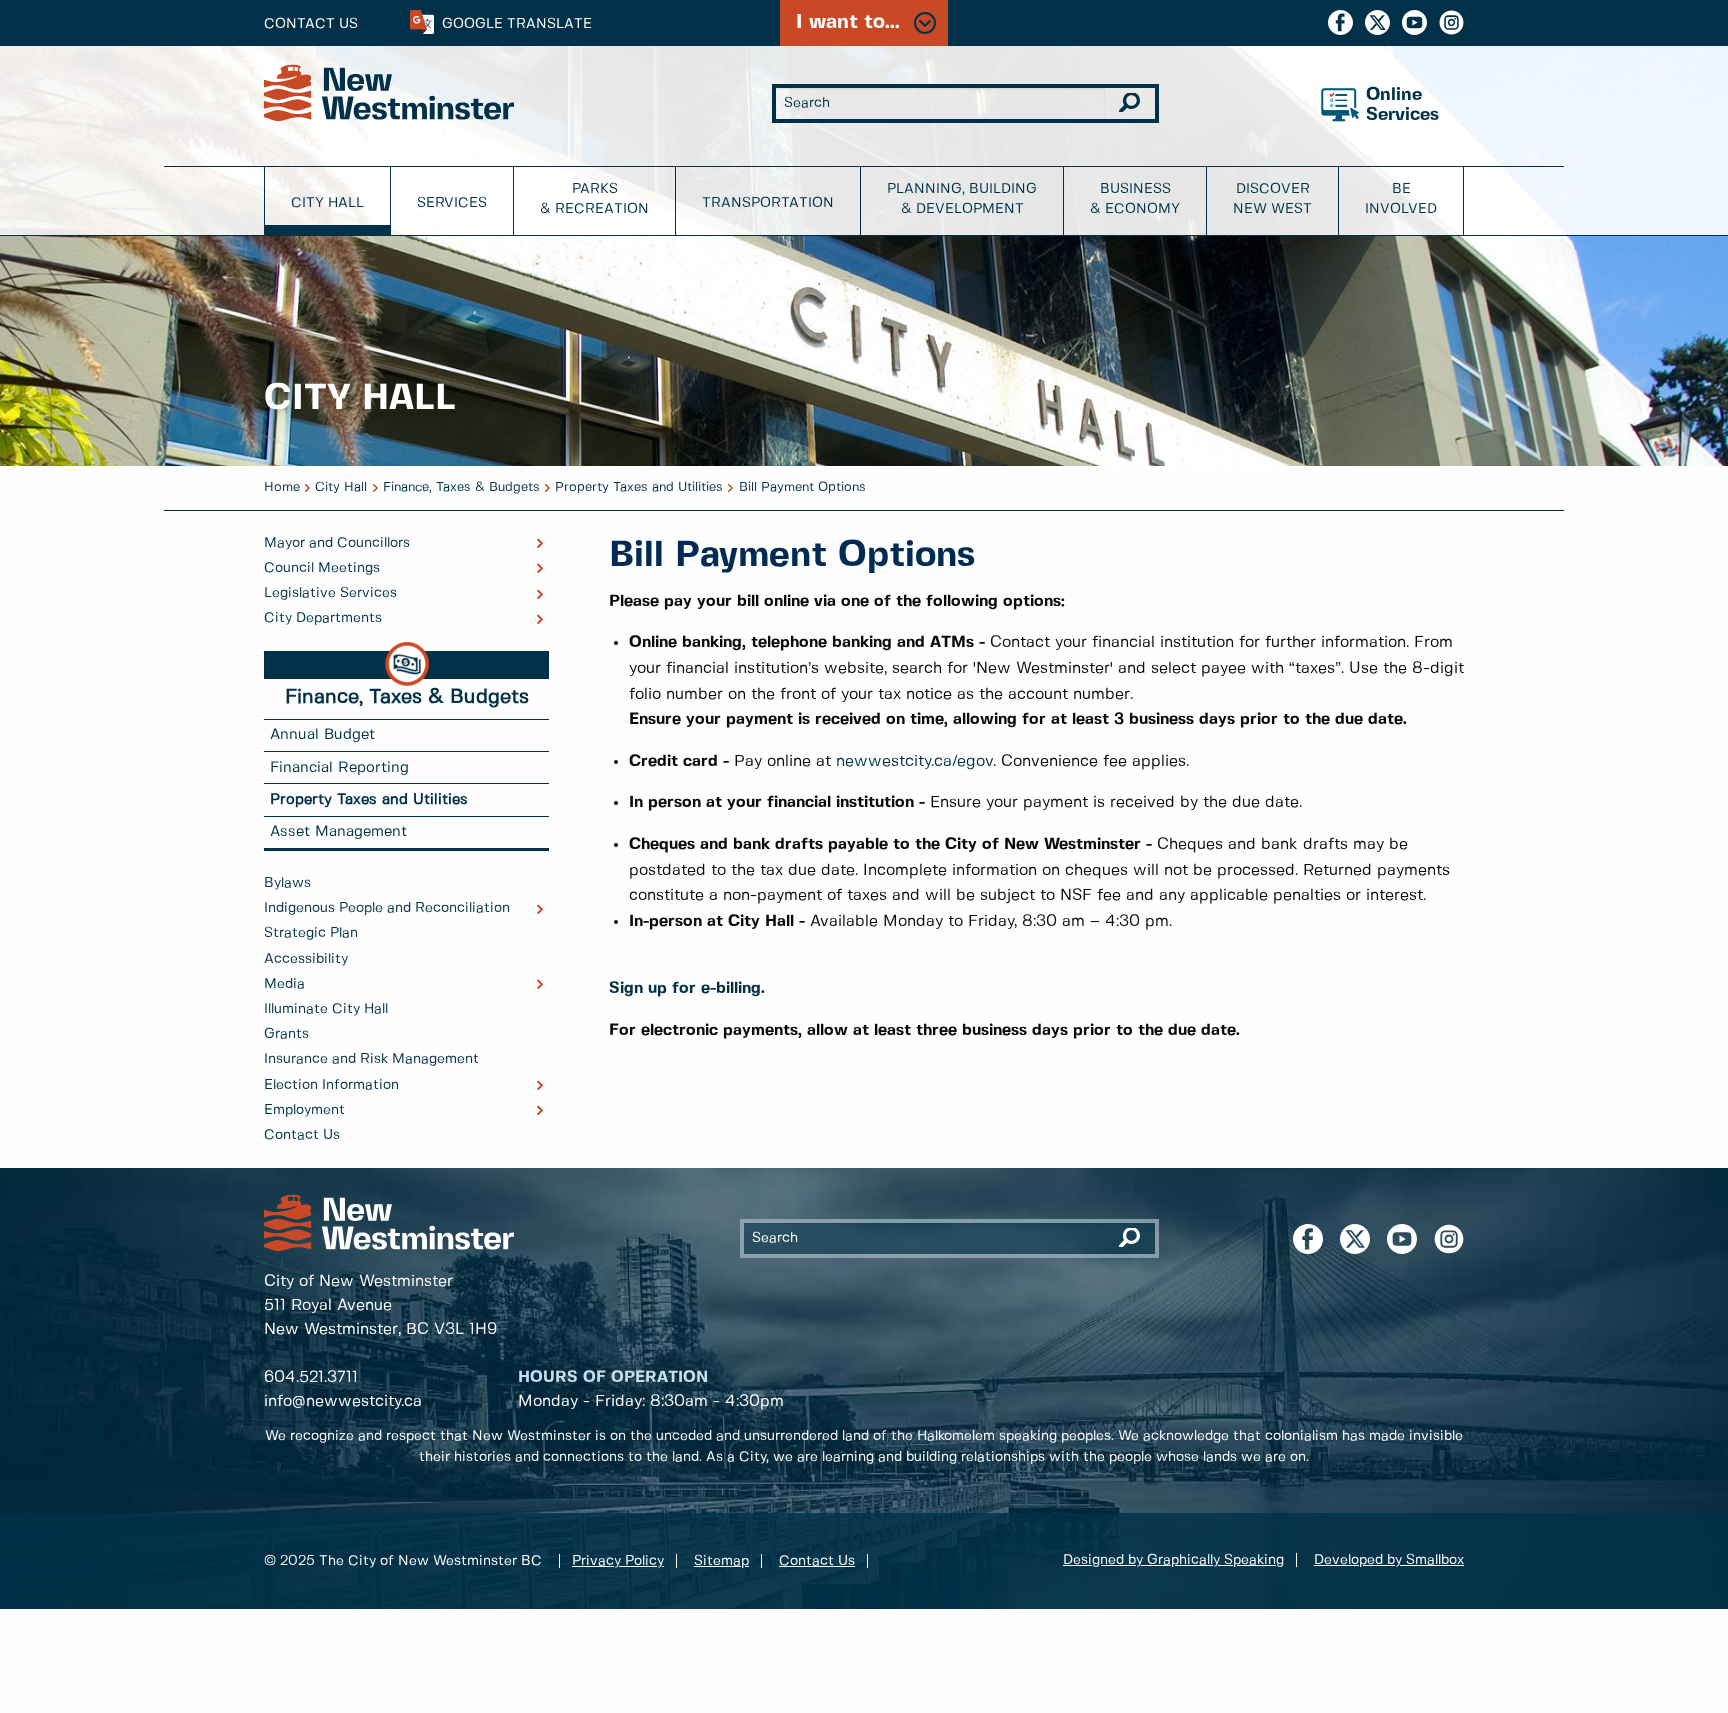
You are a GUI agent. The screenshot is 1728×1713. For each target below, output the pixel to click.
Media (284, 984)
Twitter (1377, 22)
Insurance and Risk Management (371, 1059)
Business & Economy (1135, 199)
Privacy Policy (618, 1561)
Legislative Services (330, 593)
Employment (304, 1110)
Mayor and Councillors (337, 543)
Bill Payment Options (802, 487)
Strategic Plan (311, 933)
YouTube (1414, 22)
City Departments (323, 618)
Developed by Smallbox (1389, 1560)
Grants (286, 1034)
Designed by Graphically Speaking (1173, 1560)
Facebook (1340, 22)
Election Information (331, 1085)
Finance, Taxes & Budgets (461, 487)
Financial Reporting (339, 768)
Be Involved (1401, 199)
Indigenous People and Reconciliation (387, 908)
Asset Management (338, 832)
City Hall (327, 203)
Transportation (768, 203)
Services (452, 203)
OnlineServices (1402, 105)
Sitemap (721, 1561)
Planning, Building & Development (962, 199)
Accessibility (306, 959)
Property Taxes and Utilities (639, 487)
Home (282, 487)
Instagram (1451, 22)
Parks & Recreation (594, 199)
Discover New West (1272, 199)
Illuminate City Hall (326, 1009)
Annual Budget (322, 735)
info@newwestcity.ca (343, 1401)
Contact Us (311, 24)
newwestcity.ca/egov (914, 761)
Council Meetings (322, 568)
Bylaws (287, 883)
